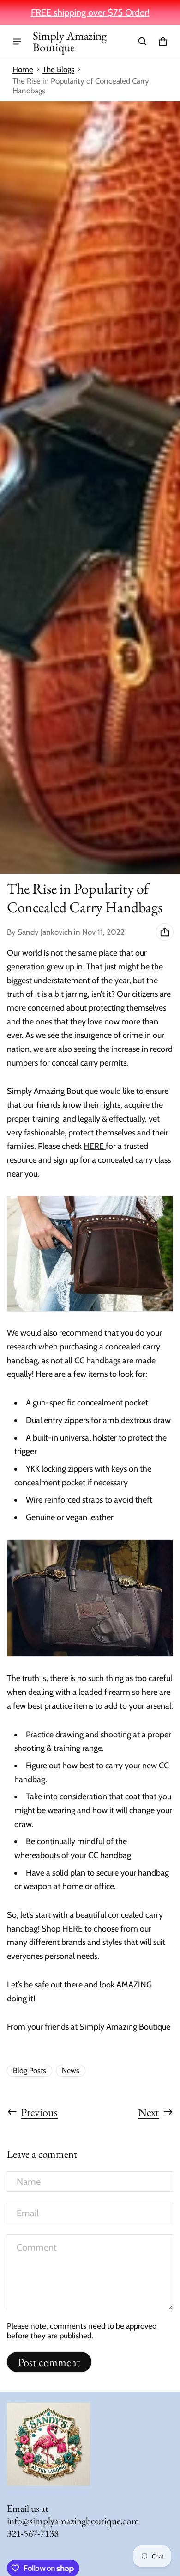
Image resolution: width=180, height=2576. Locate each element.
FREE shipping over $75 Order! (90, 12)
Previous (39, 2112)
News (71, 2070)
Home (23, 69)
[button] (143, 42)
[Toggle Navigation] (17, 42)
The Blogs (58, 69)
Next (149, 2112)
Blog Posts (30, 2070)
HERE (94, 1146)
